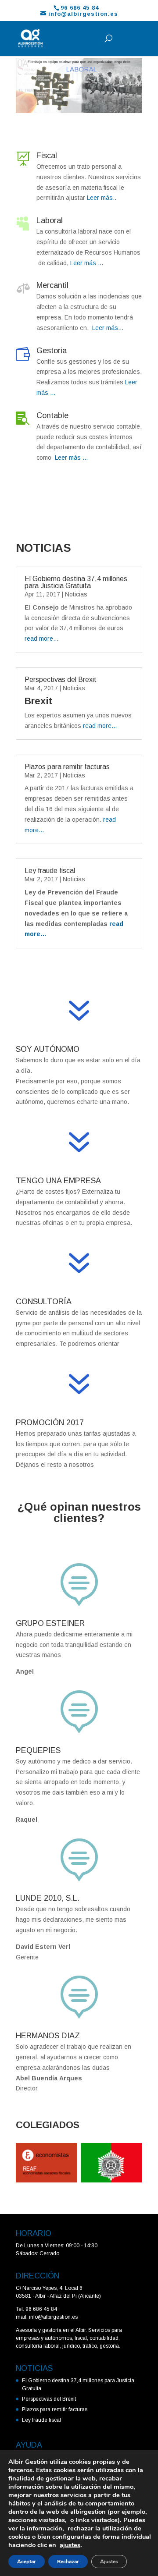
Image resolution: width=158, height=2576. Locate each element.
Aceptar (27, 2562)
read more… (42, 639)
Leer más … (71, 458)
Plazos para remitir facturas (67, 767)
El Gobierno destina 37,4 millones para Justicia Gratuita (76, 582)
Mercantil (52, 285)
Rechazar (68, 2562)
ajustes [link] (70, 2545)
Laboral (50, 220)
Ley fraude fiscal (50, 871)
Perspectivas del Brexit (61, 679)
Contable (52, 415)
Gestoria (52, 351)
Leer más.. (101, 198)
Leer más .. (85, 263)
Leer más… (107, 328)
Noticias (76, 594)
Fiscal (47, 156)
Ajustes (109, 2562)
